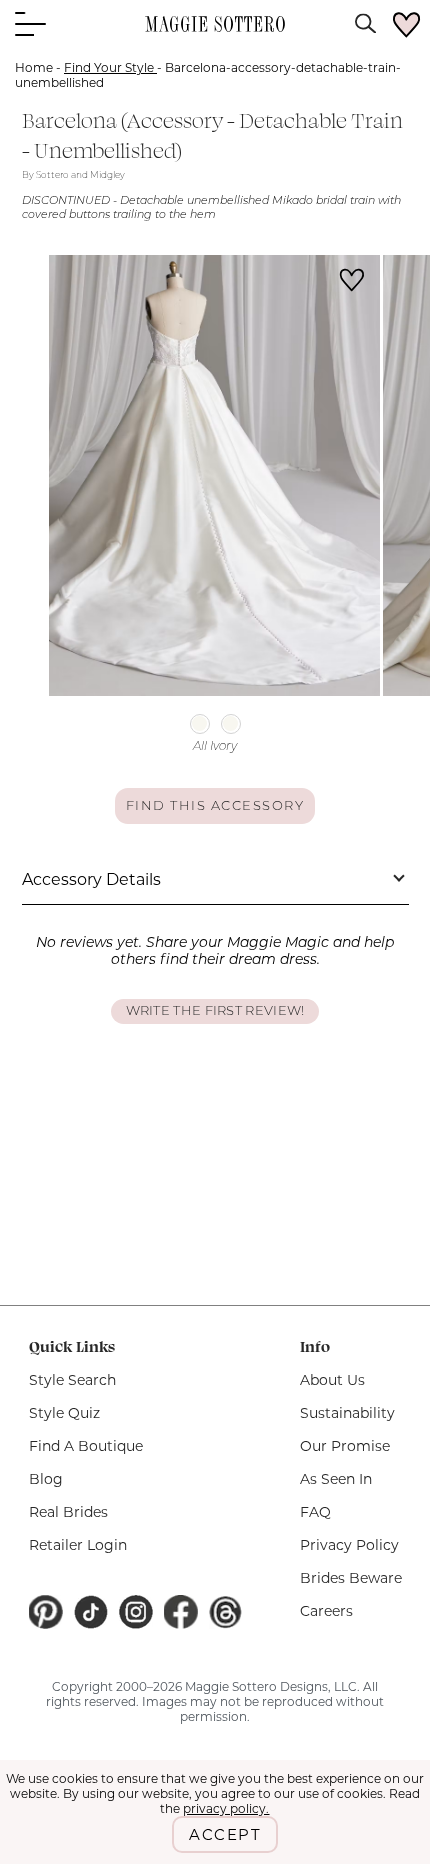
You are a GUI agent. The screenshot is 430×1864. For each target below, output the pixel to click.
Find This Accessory (215, 806)
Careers (326, 1611)
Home (34, 67)
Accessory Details (91, 879)
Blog (46, 1479)
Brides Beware (351, 1578)
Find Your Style (110, 67)
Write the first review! (215, 1011)
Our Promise (345, 1446)
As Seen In (336, 1479)
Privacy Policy (349, 1545)
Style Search (72, 1380)
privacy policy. (226, 1808)
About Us (332, 1380)
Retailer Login (78, 1545)
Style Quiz (64, 1413)
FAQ (315, 1512)
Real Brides (68, 1512)
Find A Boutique (86, 1446)
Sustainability (347, 1413)
